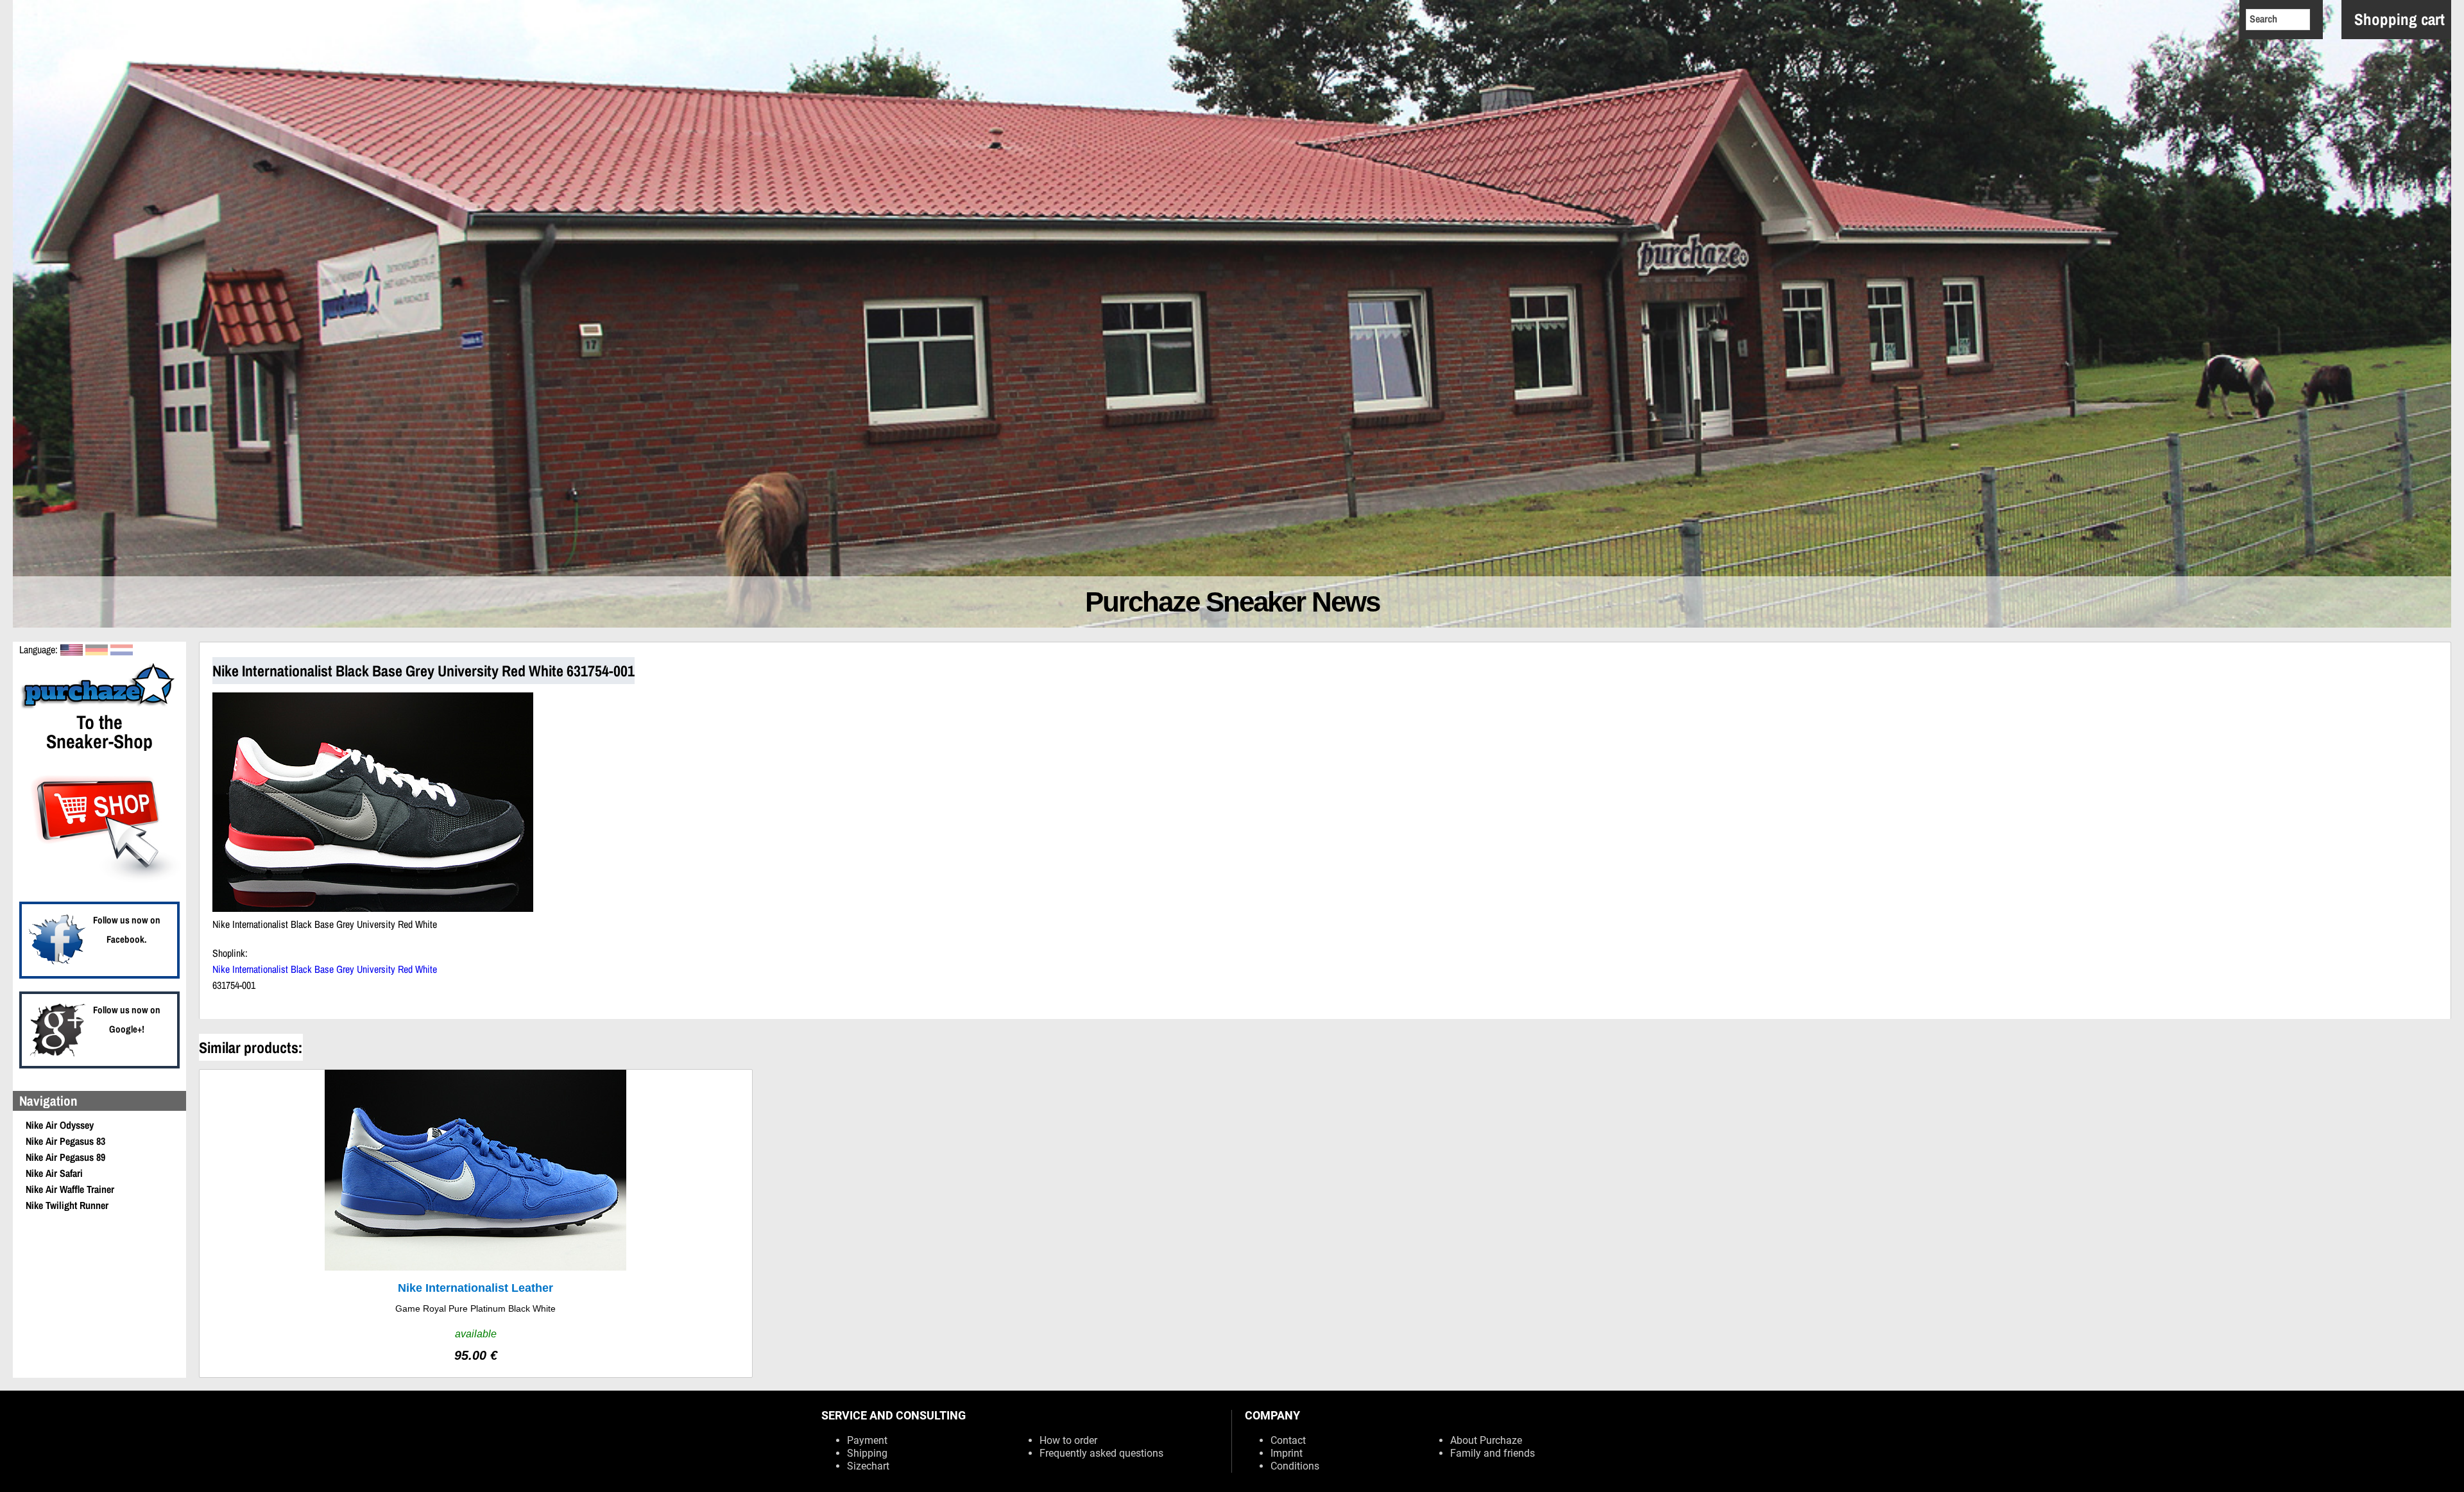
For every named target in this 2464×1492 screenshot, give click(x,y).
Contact (1288, 1440)
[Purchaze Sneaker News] (99, 707)
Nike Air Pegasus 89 (65, 1157)
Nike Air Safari (54, 1173)
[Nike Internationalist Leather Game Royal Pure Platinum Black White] (476, 1223)
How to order (1068, 1440)
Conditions (1295, 1466)
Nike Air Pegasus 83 (65, 1141)
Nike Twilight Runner (67, 1205)
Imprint (1287, 1453)
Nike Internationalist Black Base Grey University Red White (325, 969)
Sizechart (868, 1466)
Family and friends (1493, 1453)
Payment (867, 1440)
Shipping (867, 1453)
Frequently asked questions (1101, 1453)
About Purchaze (1486, 1440)
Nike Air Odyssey (60, 1125)
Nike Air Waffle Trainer (70, 1189)
